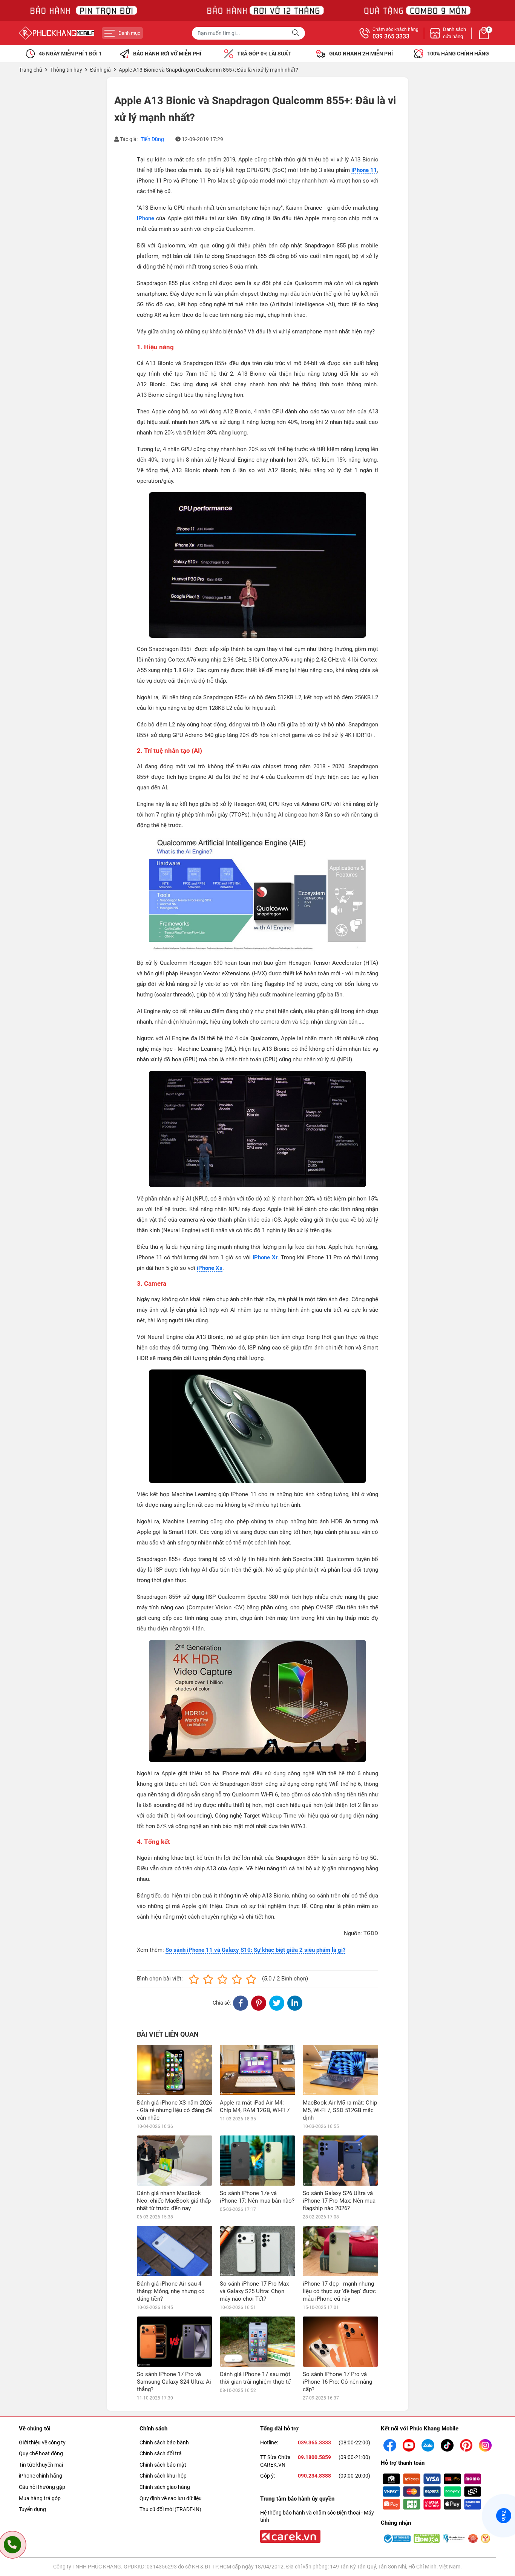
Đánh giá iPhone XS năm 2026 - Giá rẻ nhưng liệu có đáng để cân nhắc (174, 2110)
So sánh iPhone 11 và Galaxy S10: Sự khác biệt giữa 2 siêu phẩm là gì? (255, 1950)
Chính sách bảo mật (163, 2465)
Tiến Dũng (152, 139)
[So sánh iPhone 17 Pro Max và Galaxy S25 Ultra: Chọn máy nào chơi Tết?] (257, 2251)
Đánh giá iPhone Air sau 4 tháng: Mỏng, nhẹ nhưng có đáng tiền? (171, 2291)
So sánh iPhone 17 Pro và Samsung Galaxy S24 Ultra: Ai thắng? (174, 2382)
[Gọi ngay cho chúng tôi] (12, 2545)
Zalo (504, 2516)
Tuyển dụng (32, 2509)
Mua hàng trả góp (40, 2498)
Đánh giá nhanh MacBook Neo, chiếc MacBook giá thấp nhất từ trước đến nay (174, 2201)
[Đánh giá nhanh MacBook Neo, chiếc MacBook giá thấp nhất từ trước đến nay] (175, 2161)
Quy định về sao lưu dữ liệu (171, 2498)
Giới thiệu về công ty (42, 2442)
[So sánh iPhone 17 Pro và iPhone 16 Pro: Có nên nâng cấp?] (340, 2342)
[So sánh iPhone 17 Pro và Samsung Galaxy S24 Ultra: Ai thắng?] (175, 2342)
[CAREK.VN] (290, 2536)
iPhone (146, 218)
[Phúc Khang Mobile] (57, 33)
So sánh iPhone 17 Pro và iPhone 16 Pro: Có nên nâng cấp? (337, 2382)
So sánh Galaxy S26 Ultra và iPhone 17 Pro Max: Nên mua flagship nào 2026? (339, 2201)
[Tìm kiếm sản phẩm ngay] (296, 33)
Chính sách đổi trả (161, 2453)
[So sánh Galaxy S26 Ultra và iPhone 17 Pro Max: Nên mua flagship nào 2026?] (340, 2161)
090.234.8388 (314, 2476)
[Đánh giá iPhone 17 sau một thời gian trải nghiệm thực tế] (257, 2342)
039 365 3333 (391, 37)
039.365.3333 (314, 2442)
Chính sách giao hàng (165, 2487)
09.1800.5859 (314, 2457)
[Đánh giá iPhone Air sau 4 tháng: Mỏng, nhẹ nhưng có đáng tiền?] (175, 2251)
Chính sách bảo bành (164, 2442)
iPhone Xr (265, 1257)
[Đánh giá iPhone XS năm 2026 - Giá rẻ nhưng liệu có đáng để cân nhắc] (175, 2070)
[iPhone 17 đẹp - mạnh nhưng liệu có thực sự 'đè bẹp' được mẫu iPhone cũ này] (340, 2251)
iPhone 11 (364, 170)
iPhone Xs (210, 1268)
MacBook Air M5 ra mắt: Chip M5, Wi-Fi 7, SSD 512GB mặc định (340, 2110)
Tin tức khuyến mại (41, 2465)
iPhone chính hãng (41, 2476)
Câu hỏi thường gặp (42, 2487)
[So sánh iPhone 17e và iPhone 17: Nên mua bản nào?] (257, 2161)
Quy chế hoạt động (41, 2453)
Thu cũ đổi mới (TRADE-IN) (170, 2509)
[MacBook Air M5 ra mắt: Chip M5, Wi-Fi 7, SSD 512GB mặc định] (340, 2070)
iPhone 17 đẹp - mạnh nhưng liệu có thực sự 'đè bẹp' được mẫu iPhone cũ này (339, 2291)
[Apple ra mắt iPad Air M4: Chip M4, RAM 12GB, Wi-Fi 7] (257, 2070)
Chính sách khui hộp (163, 2476)
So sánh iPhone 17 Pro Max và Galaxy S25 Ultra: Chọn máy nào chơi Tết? (254, 2291)
